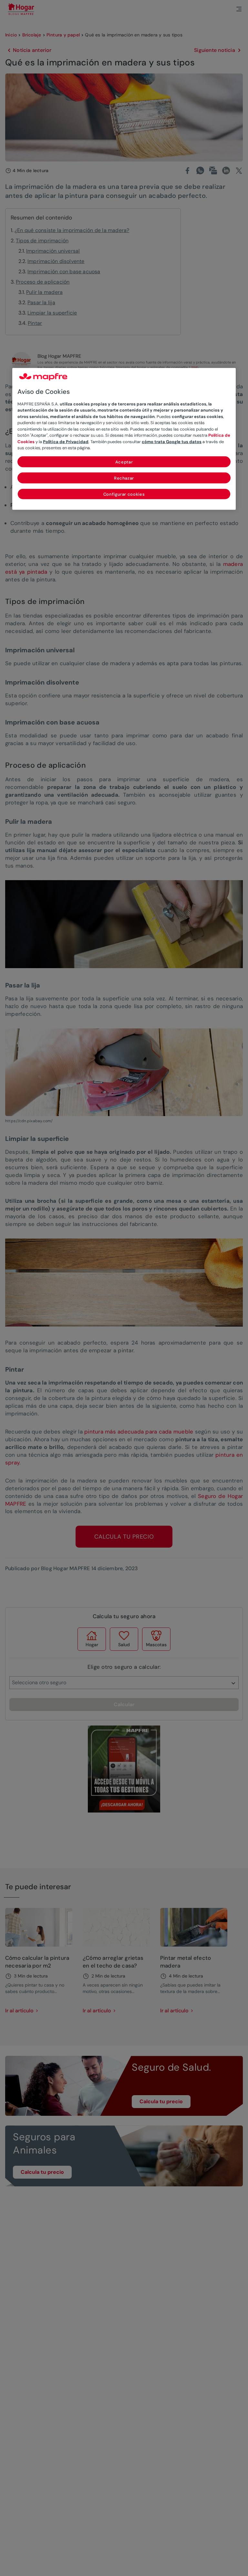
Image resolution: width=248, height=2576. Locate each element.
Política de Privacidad (66, 442)
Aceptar (124, 462)
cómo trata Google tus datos (172, 442)
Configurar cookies (124, 494)
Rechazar (124, 478)
